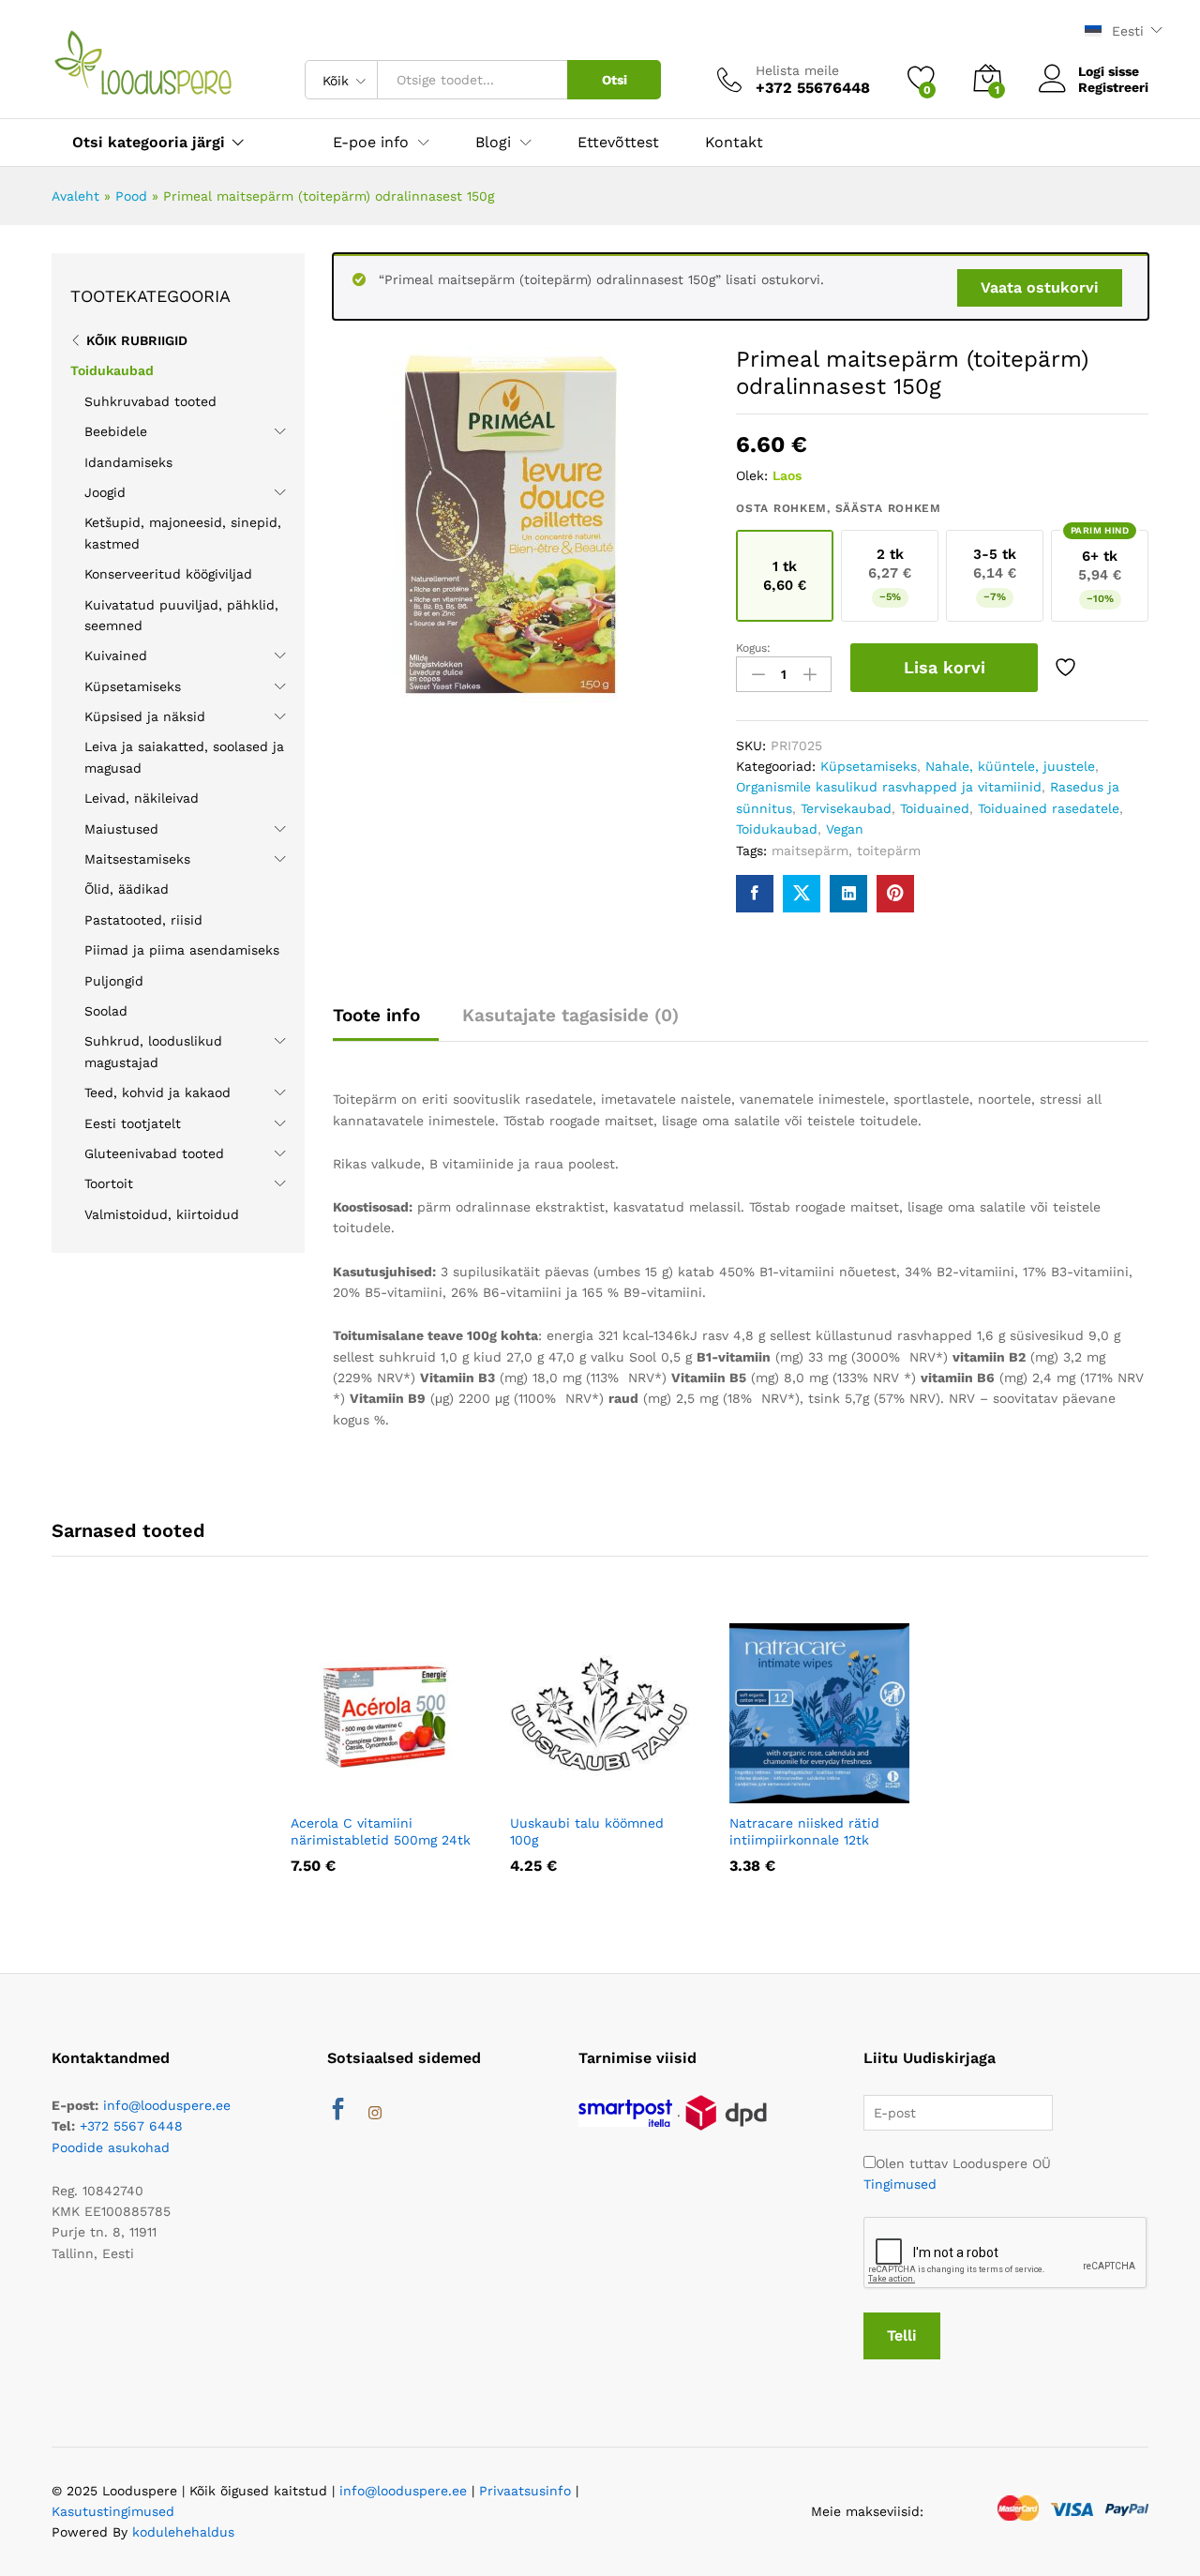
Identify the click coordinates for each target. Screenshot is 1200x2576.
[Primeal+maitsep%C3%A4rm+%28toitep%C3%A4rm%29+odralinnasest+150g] (802, 894)
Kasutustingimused (113, 2511)
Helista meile (797, 70)
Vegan (845, 829)
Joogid (105, 492)
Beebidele (116, 431)
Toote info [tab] (376, 1015)
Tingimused (900, 2184)
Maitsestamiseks (137, 859)
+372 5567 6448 (131, 2126)
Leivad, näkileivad (142, 798)
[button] (335, 1792)
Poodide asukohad (111, 2147)
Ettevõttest (618, 143)
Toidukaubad (777, 829)
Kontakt (734, 143)
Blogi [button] (493, 143)
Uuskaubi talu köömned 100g (587, 1831)
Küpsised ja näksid (145, 716)
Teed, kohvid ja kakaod (157, 1092)
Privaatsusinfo (525, 2491)
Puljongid (114, 981)
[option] (381, 1762)
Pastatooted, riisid (143, 920)
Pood (131, 196)
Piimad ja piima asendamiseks (182, 950)
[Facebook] (338, 2112)
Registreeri (1113, 87)
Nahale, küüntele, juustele (1010, 766)
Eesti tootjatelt (133, 1123)
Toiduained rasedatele (1049, 808)
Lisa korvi (945, 667)
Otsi (615, 80)
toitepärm (889, 851)
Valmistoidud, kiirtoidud (162, 1214)
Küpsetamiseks (869, 766)
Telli (902, 2335)
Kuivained (116, 655)
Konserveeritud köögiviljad (168, 574)
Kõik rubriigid (137, 340)
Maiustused (121, 829)
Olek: (752, 475)
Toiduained (935, 808)
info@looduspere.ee (167, 2105)
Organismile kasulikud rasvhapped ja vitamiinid (889, 787)
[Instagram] (375, 2114)
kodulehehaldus (183, 2532)
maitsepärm (810, 851)
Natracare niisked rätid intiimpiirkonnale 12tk (804, 1831)
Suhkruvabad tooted (150, 401)
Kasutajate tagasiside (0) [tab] (570, 1015)
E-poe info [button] (371, 143)
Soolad (106, 1011)
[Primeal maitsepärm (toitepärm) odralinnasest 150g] (755, 894)
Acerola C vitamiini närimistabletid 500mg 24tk (381, 1831)
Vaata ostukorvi (1040, 287)
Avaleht (75, 196)
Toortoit (109, 1183)
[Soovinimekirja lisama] (1068, 668)
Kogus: (753, 648)
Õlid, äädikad (127, 889)
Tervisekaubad (846, 808)
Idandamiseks (128, 462)
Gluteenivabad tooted (154, 1153)
